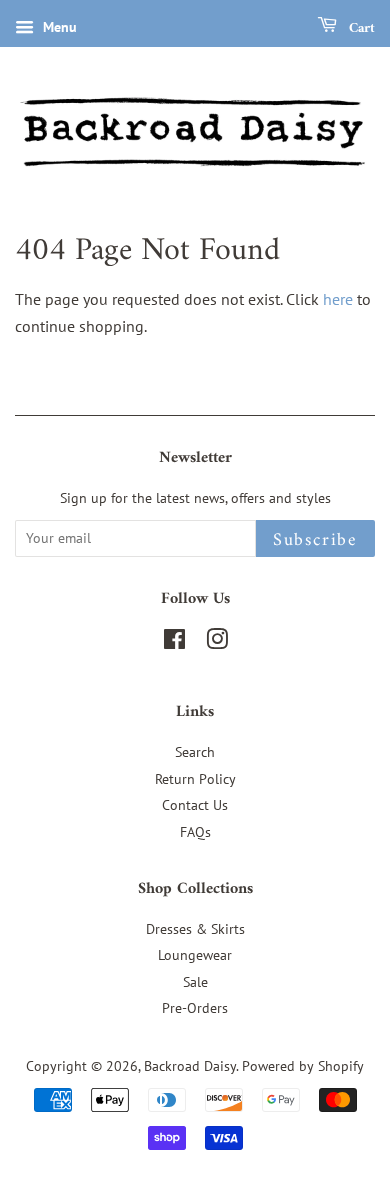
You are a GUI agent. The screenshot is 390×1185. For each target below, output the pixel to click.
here (338, 299)
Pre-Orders (195, 1008)
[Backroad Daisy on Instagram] (217, 643)
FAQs (195, 832)
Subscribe (315, 540)
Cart (360, 28)
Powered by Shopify (303, 1066)
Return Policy (195, 779)
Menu (58, 27)
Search (195, 752)
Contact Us (195, 805)
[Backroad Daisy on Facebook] (174, 643)
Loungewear (195, 955)
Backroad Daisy (190, 1066)
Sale (195, 982)
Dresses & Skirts (195, 929)
